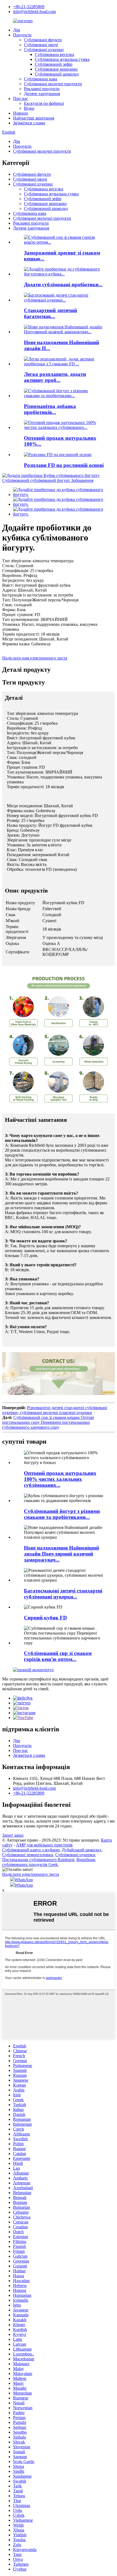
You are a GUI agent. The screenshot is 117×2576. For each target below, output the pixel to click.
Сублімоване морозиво (56, 69)
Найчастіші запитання (34, 118)
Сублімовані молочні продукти (53, 84)
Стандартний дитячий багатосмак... (50, 313)
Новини (21, 113)
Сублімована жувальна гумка (62, 59)
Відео (29, 108)
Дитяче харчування (42, 94)
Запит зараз (13, 1835)
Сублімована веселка (54, 54)
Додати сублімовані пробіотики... (63, 285)
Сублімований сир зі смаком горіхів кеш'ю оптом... (58, 1656)
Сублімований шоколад (57, 74)
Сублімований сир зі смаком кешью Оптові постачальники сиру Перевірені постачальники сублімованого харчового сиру (48, 1422)
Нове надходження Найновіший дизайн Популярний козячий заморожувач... (61, 1554)
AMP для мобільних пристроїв (44, 1845)
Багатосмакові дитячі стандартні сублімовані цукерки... (63, 1594)
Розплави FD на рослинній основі (64, 465)
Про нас (21, 98)
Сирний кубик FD (45, 1618)
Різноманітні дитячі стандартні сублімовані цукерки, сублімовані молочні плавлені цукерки (55, 1410)
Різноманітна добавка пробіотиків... (50, 409)
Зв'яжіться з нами (29, 123)
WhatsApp (24, 1880)
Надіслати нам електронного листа (35, 658)
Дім (16, 30)
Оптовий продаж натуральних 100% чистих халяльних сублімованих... (60, 1479)
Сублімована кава (41, 79)
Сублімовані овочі (41, 45)
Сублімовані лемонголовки (28, 1855)
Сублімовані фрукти (43, 40)
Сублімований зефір (54, 64)
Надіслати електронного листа (31, 1874)
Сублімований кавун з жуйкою (31, 1850)
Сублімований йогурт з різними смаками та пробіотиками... (62, 1514)
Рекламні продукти (42, 89)
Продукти (22, 35)
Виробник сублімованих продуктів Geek (49, 1862)
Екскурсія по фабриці (44, 103)
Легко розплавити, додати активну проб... (55, 377)
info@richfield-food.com (34, 12)
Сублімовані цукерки (44, 50)
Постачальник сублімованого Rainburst (38, 1860)
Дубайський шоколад (81, 1850)
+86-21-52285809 (29, 7)
